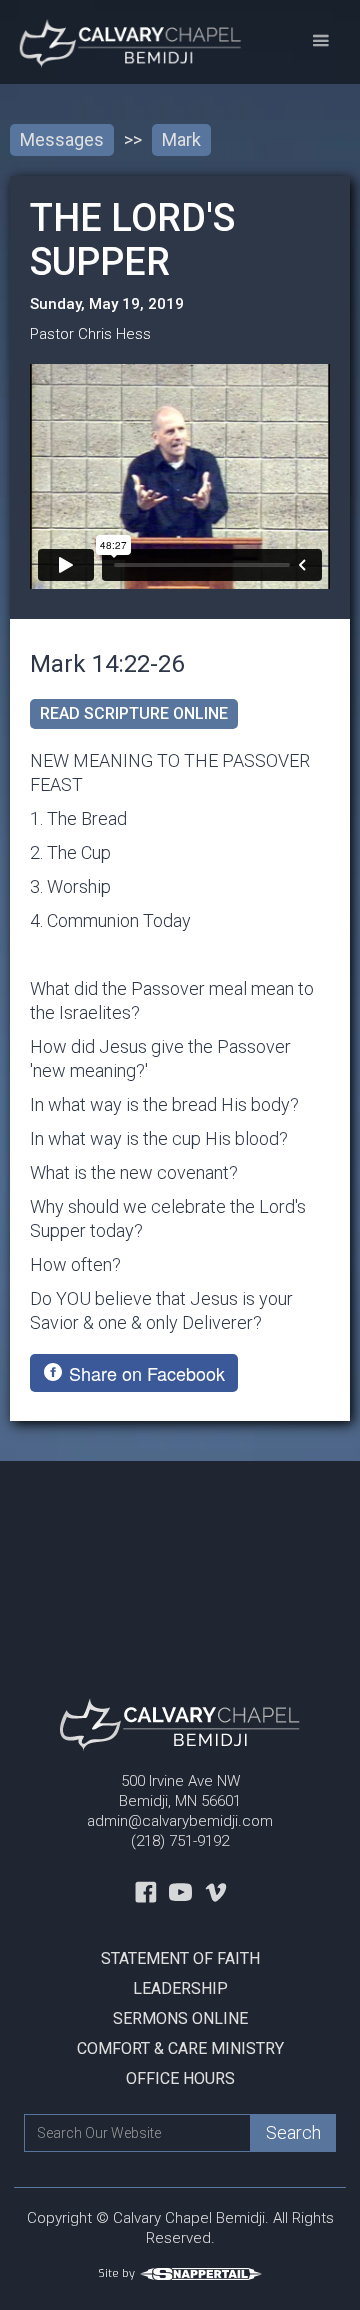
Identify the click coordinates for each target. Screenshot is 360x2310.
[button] (320, 41)
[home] (123, 42)
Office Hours (180, 2078)
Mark (181, 139)
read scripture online (134, 713)
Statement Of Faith (180, 1958)
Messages (62, 139)
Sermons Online (180, 2018)
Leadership (180, 1988)
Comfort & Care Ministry (180, 2048)
